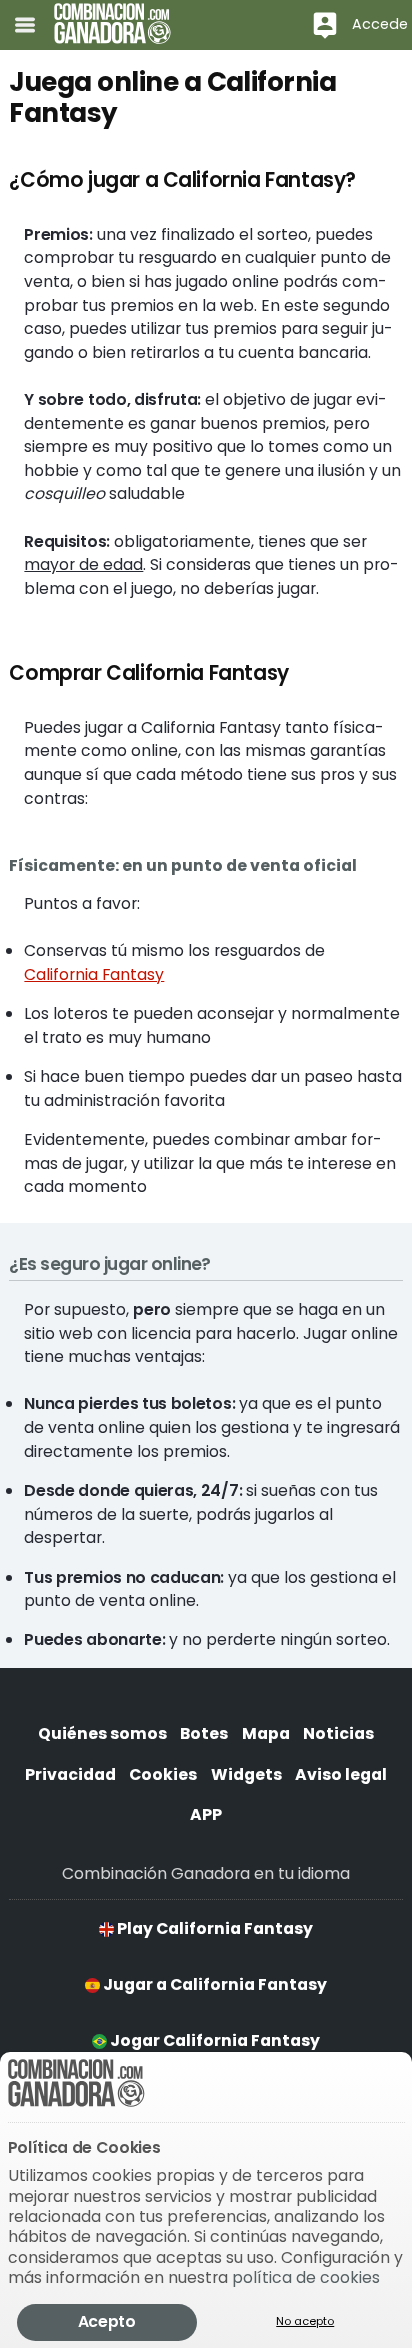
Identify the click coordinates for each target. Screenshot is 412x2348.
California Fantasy (94, 974)
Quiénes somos (102, 1733)
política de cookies (306, 2277)
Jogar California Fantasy (213, 2040)
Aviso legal (341, 1774)
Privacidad (70, 1774)
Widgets (246, 1774)
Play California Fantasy (213, 1928)
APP (206, 1814)
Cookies (163, 1774)
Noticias (338, 1733)
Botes (204, 1733)
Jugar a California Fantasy (213, 1984)
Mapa (266, 1733)
